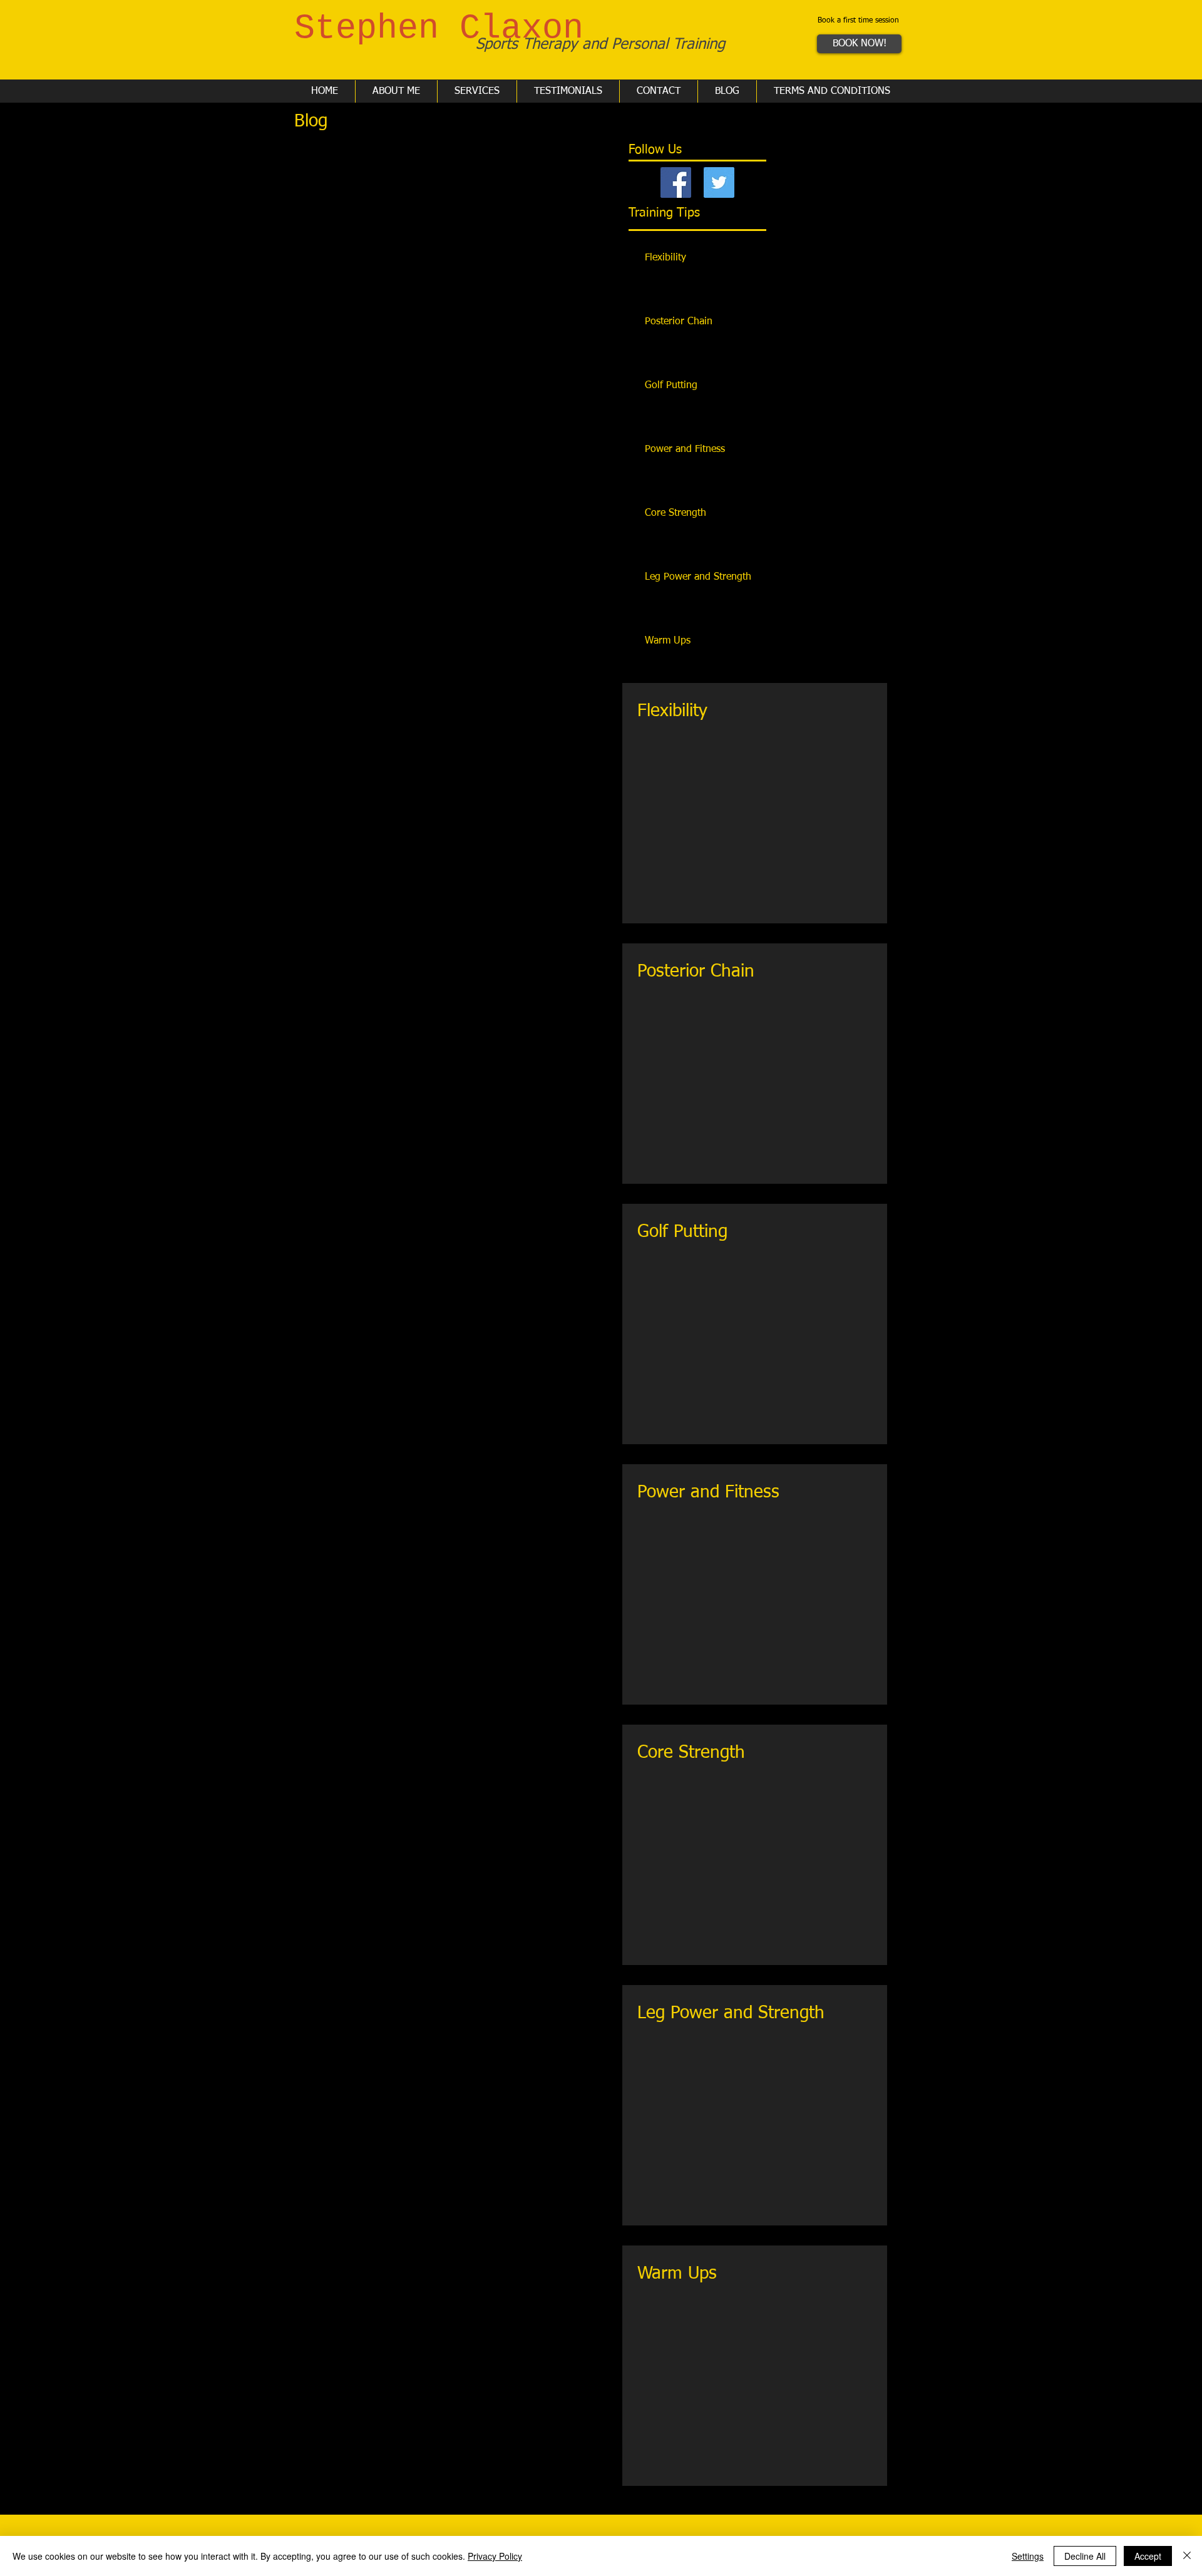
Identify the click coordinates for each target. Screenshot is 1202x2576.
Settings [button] (1028, 2556)
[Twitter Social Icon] (719, 182)
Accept (1148, 2556)
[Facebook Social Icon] (676, 182)
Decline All (1085, 2556)
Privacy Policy (495, 2556)
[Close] (1187, 2556)
